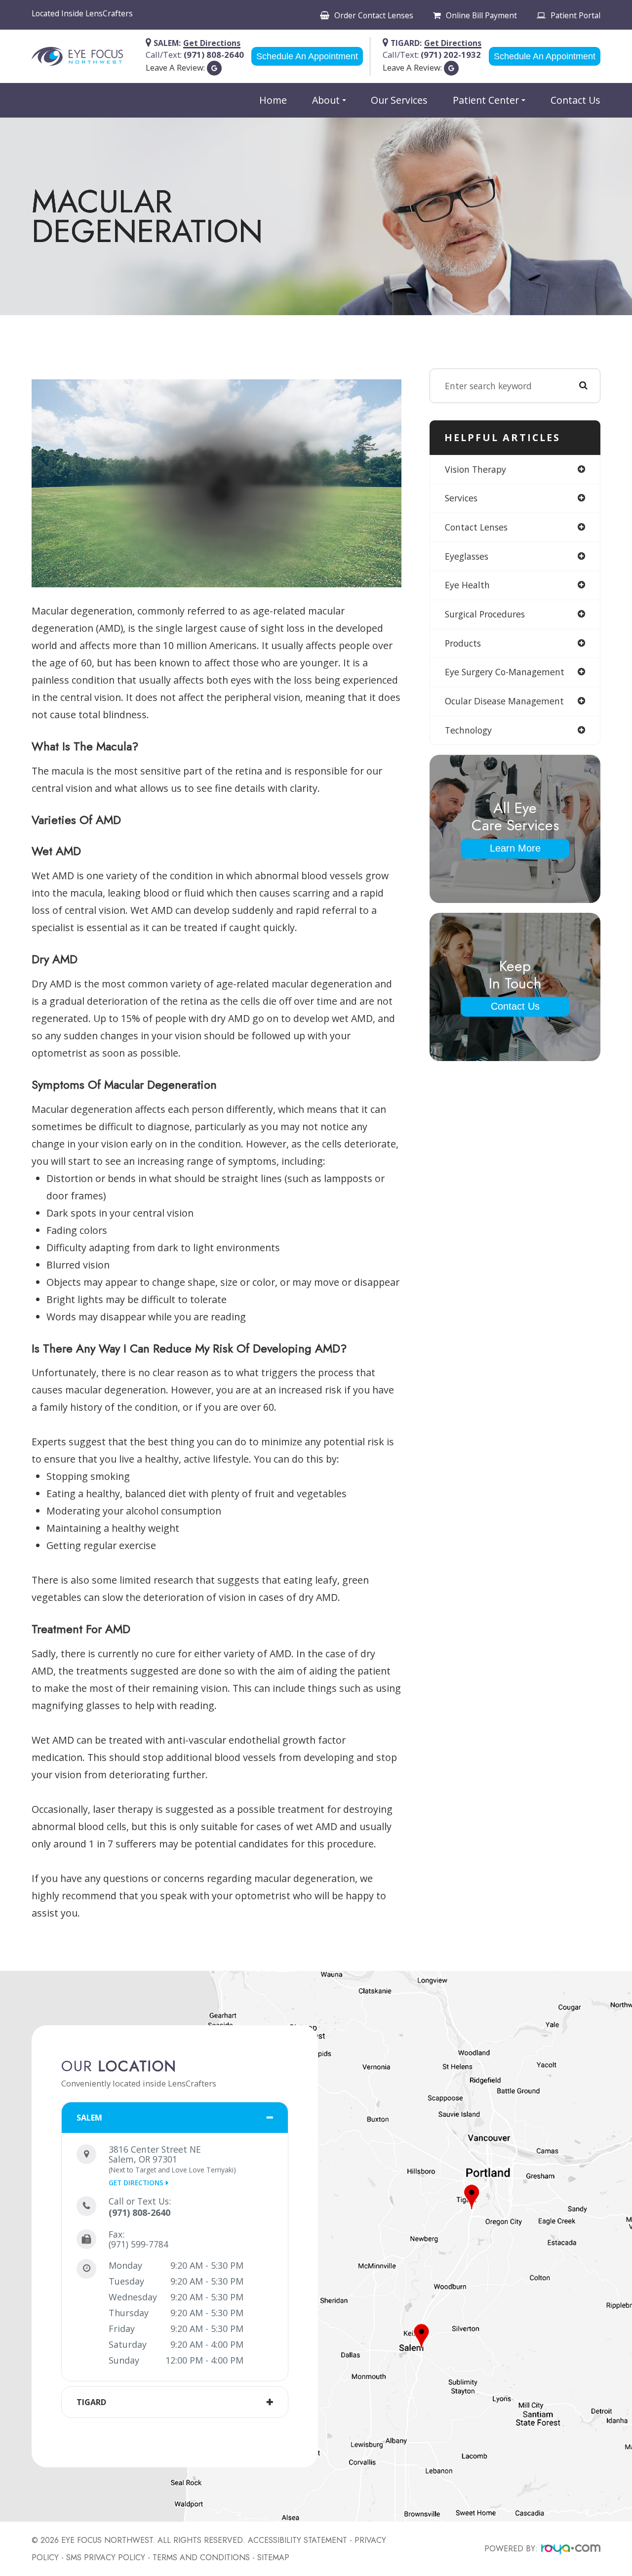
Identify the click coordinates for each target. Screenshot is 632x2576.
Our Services (399, 100)
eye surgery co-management (505, 672)
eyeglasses (467, 556)
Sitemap (273, 2557)
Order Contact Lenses (374, 15)
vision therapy (475, 469)
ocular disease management (504, 701)
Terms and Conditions (201, 2557)
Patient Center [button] (486, 100)
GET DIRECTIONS (136, 2183)
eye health (467, 585)
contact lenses (476, 527)
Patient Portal (575, 15)
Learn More (515, 848)
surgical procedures (485, 614)
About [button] (326, 100)
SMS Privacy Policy (106, 2557)
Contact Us (575, 100)
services (461, 498)
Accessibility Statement (297, 2540)
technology (468, 730)
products (463, 643)
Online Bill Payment (481, 15)
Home (273, 100)
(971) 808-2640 (139, 2212)
